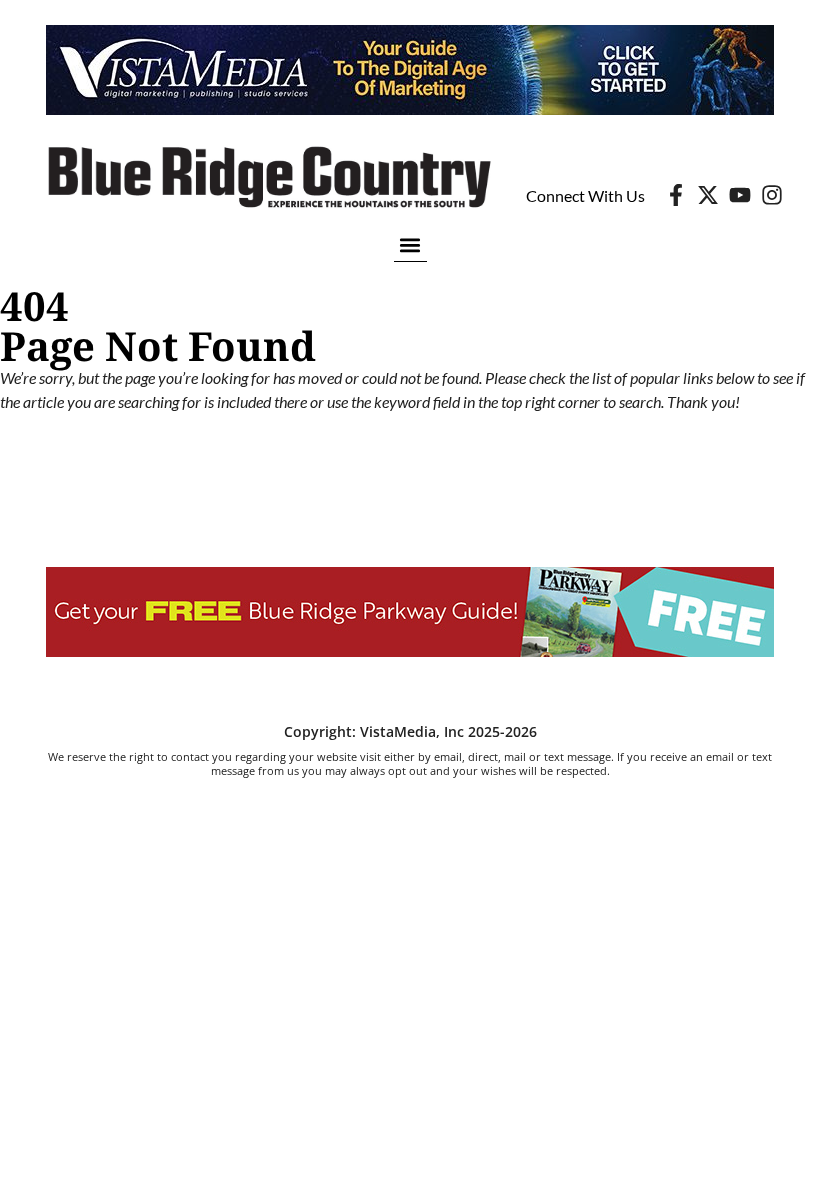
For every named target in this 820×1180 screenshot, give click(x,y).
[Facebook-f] (676, 195)
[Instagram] (772, 195)
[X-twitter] (708, 195)
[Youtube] (740, 195)
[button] (410, 244)
